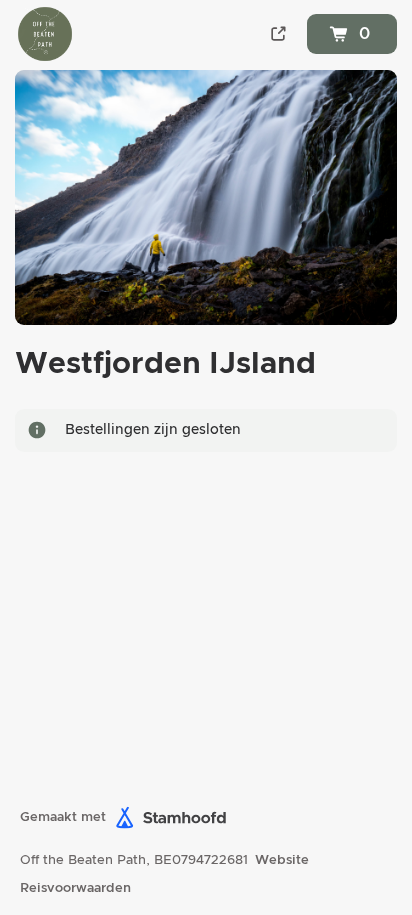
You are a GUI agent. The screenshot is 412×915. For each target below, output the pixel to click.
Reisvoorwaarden (75, 888)
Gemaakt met (63, 817)
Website (282, 860)
